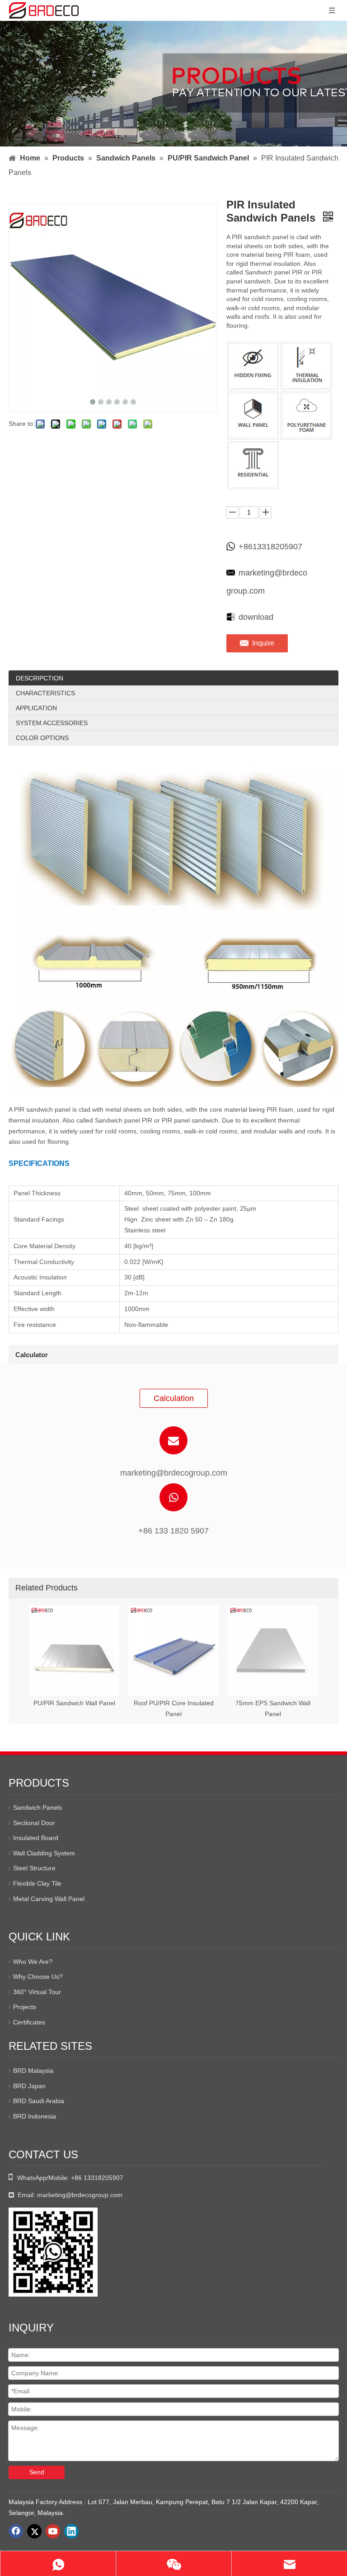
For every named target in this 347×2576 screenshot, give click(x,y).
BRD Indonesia (35, 2116)
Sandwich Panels (38, 1807)
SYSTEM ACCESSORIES (52, 723)
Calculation (174, 1398)
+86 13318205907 (97, 2178)
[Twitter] (34, 2531)
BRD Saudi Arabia (39, 2101)
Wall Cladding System (44, 1853)
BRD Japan (29, 2086)
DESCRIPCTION (40, 678)
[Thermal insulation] (306, 366)
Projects (25, 2007)
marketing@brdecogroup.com (267, 582)
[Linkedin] (71, 2531)
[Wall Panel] (253, 415)
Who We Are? (33, 1962)
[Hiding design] (253, 366)
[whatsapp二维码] (53, 2252)
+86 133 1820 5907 (173, 1531)
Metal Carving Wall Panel (49, 1899)
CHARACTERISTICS (45, 693)
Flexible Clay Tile (37, 1883)
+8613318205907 (270, 547)
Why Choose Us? (38, 1977)
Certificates (29, 2022)
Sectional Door (34, 1823)
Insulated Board (36, 1838)
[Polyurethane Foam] (306, 415)
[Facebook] (16, 2531)
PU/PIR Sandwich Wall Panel (74, 1703)
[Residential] (253, 465)
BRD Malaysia (33, 2071)
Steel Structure (34, 1868)
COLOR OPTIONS (42, 738)
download (256, 617)
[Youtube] (53, 2531)
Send (37, 2472)
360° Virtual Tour (37, 1992)
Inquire (263, 643)
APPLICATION (36, 708)
